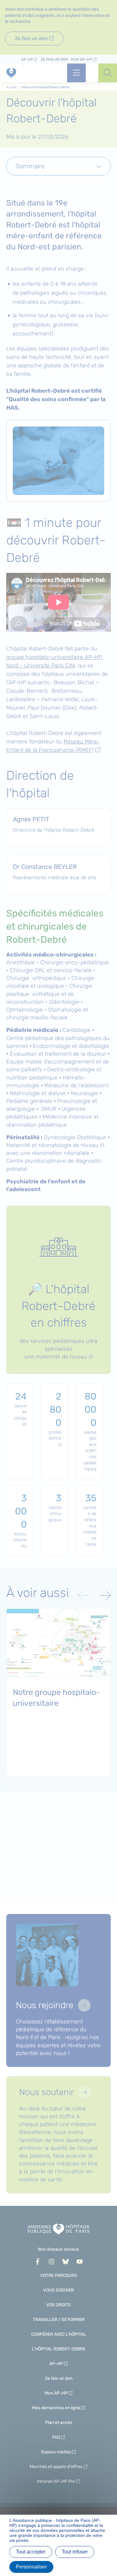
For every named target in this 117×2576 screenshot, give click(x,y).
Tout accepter (31, 2552)
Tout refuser (75, 2552)
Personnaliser (31, 2567)
